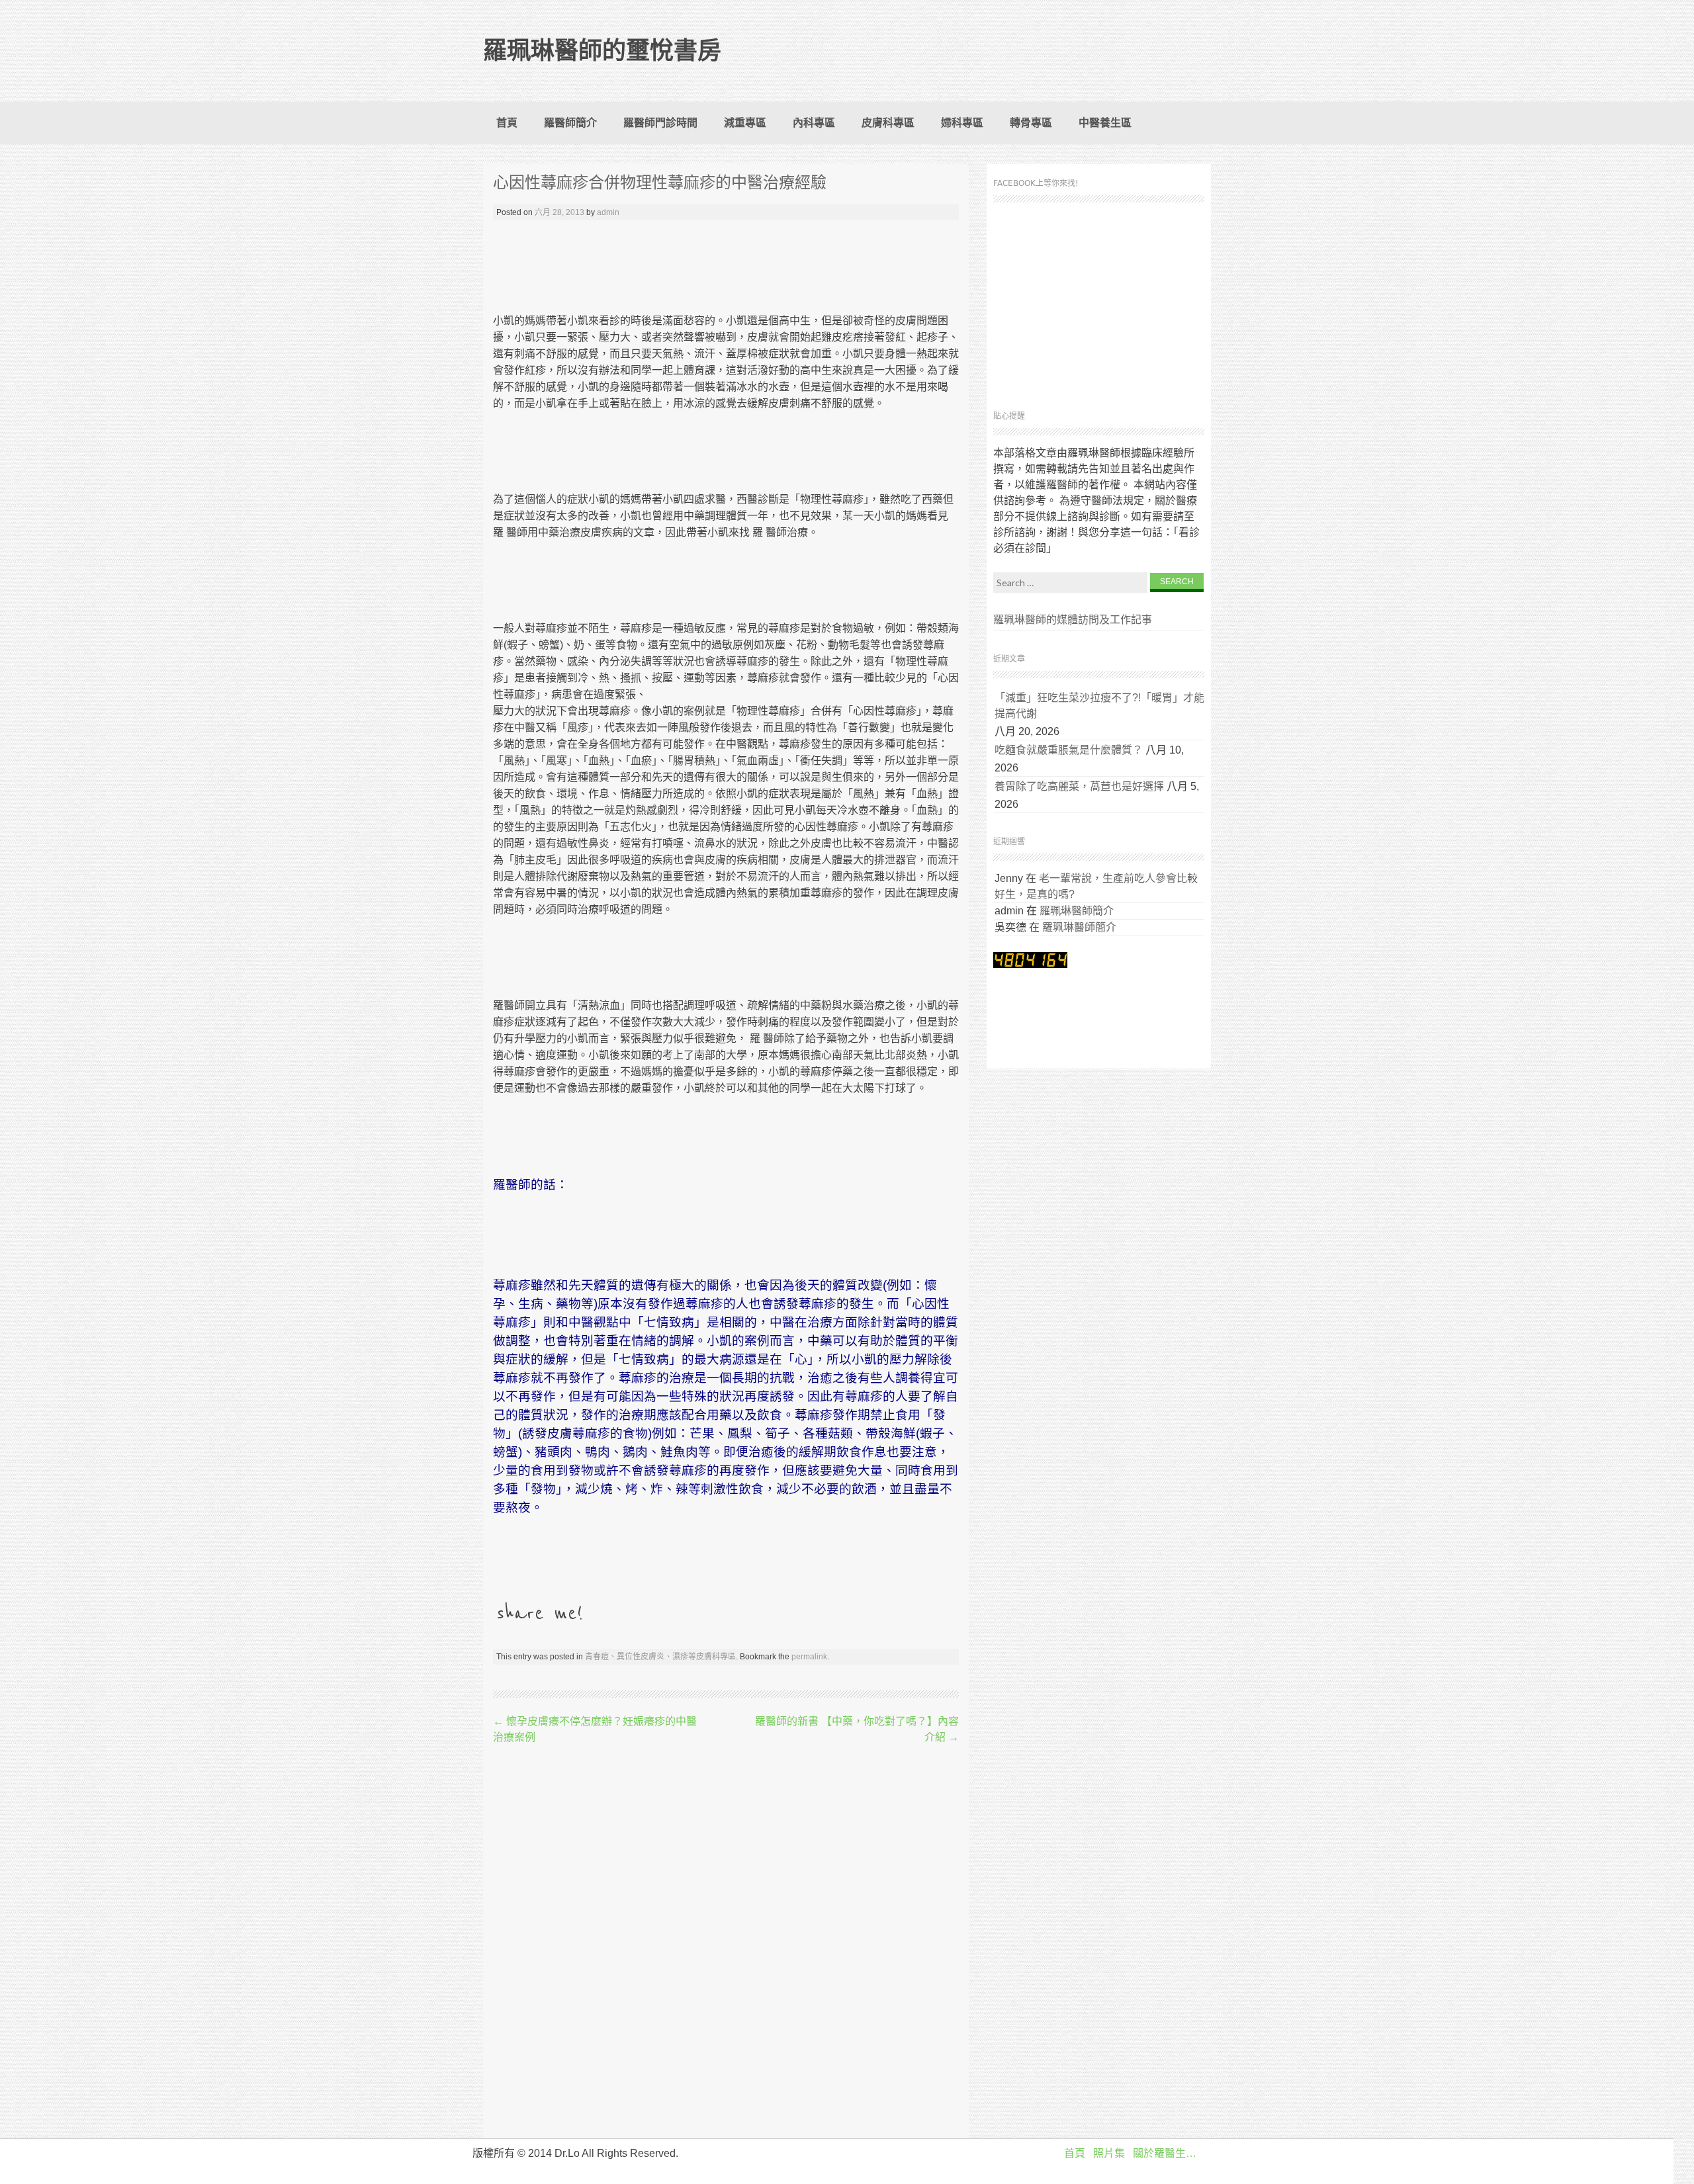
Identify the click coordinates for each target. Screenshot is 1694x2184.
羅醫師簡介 (570, 123)
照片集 (1109, 2153)
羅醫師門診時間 (660, 123)
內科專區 (814, 123)
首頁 (507, 123)
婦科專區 (962, 123)
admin (608, 212)
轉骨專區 (1031, 123)
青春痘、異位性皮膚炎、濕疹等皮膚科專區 (660, 1657)
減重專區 (745, 123)
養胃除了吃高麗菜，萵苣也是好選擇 (1079, 786)
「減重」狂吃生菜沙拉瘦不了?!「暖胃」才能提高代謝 (1099, 706)
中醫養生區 (1105, 123)
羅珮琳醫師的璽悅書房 (602, 51)
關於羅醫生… (1165, 2153)
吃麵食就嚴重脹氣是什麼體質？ (1069, 750)
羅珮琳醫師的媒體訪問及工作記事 (1073, 620)
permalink (809, 1657)
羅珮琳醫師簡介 (1077, 911)
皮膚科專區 (888, 123)
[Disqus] (726, 1943)
